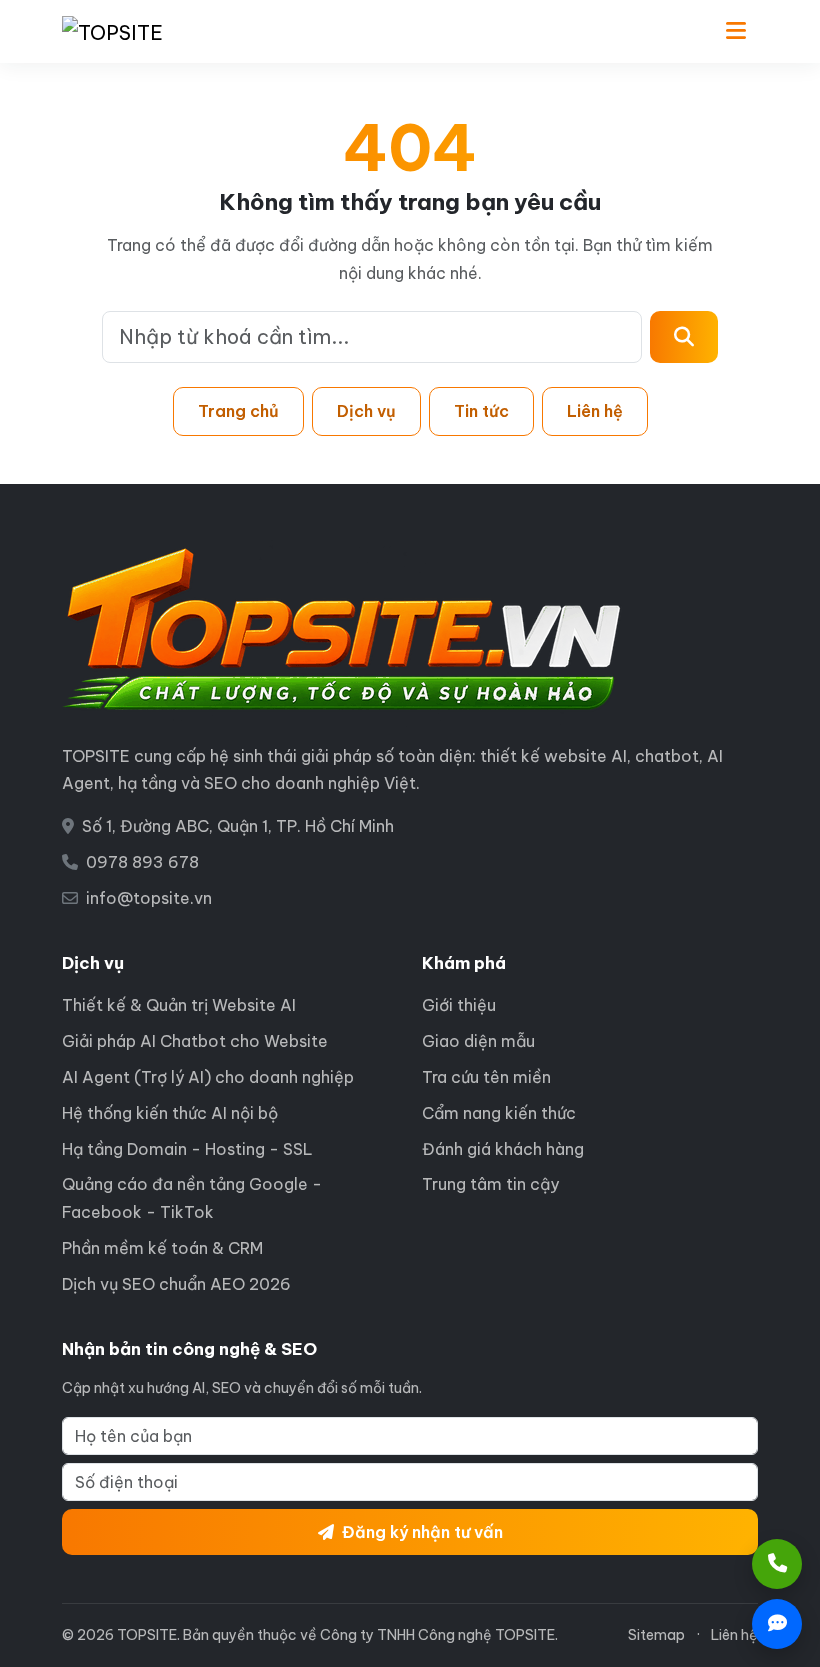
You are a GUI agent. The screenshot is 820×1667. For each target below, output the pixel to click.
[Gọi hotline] (777, 1564)
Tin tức (481, 411)
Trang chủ (238, 411)
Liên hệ (595, 411)
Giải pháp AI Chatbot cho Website (195, 1041)
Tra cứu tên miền (486, 1077)
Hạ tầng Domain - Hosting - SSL (187, 1149)
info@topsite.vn (149, 898)
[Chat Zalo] (777, 1624)
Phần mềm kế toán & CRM (162, 1248)
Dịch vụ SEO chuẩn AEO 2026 (176, 1284)
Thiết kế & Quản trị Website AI (179, 1005)
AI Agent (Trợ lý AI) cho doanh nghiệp (208, 1077)
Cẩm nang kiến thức (499, 1113)
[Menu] (736, 31)
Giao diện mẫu (478, 1041)
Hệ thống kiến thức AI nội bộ (170, 1113)
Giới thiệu (459, 1005)
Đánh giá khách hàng (503, 1149)
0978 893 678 (142, 862)
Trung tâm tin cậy (490, 1184)
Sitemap (656, 1635)
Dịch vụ (366, 411)
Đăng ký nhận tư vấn (422, 1532)
